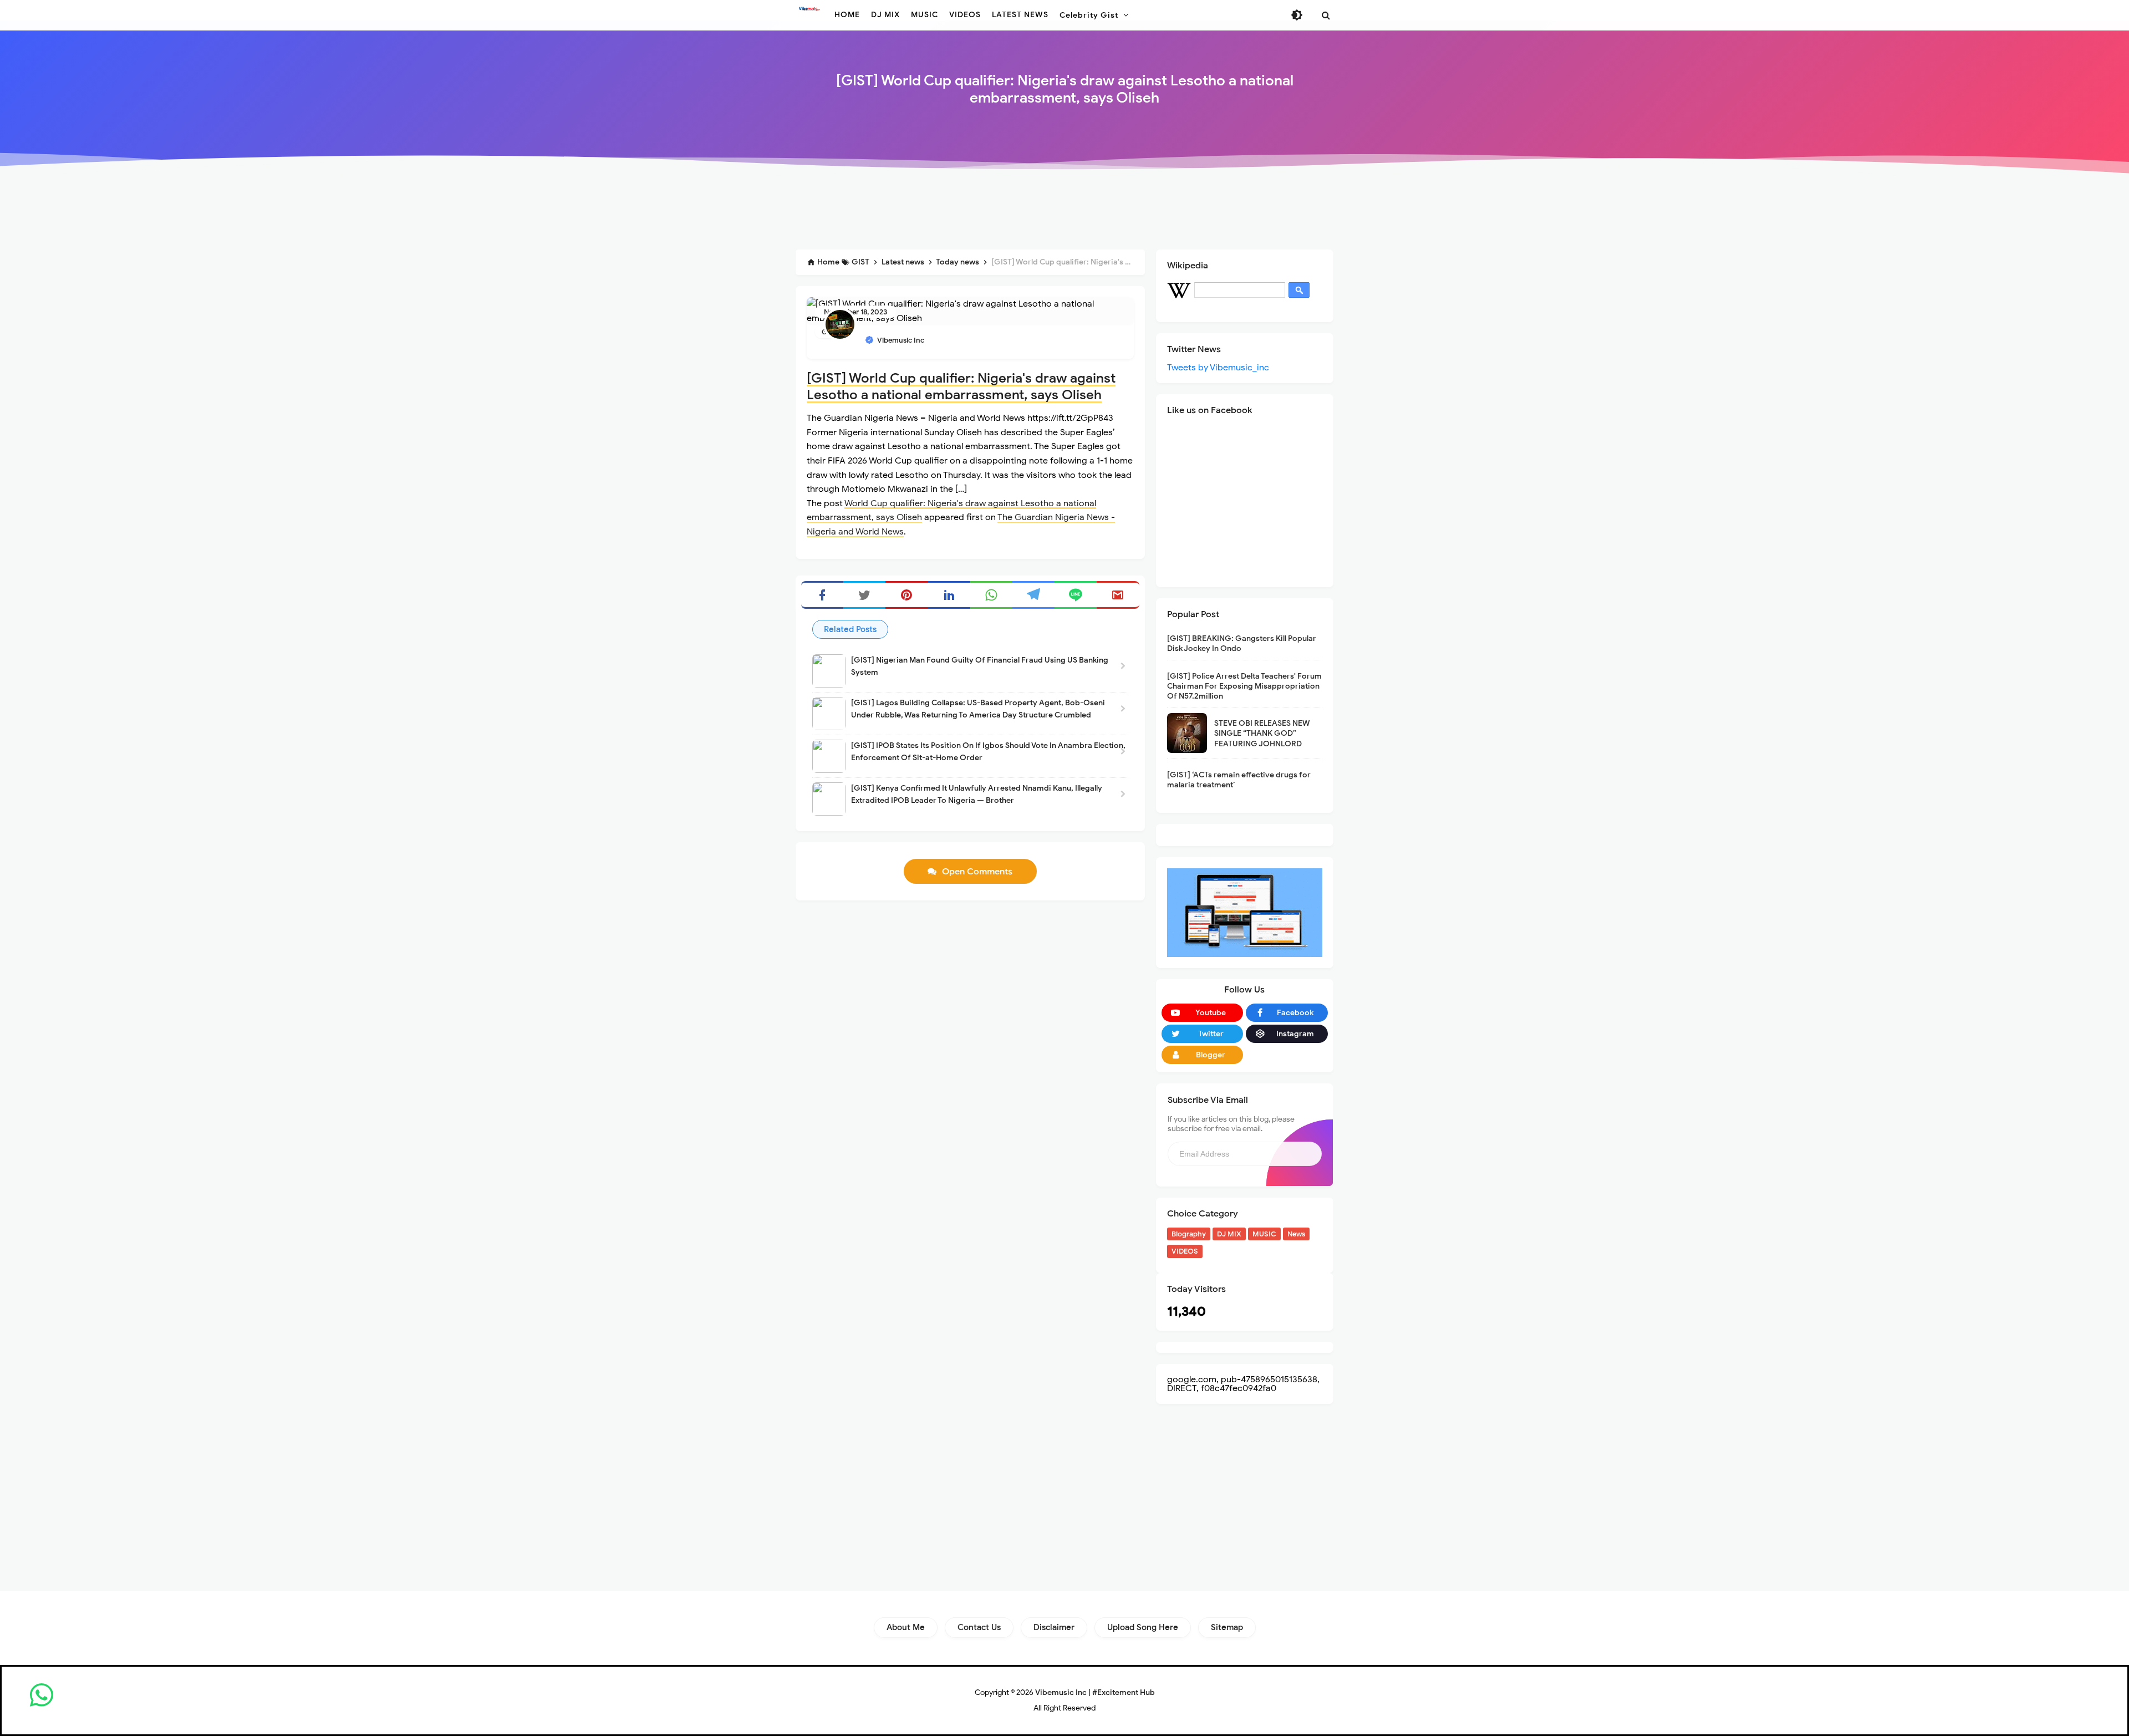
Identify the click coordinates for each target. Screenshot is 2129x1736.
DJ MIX (1229, 1234)
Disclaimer (1054, 1627)
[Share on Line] (1076, 595)
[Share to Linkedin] (949, 595)
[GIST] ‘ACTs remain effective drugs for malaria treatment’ (1239, 780)
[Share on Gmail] (1118, 595)
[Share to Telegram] (1033, 595)
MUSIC (1264, 1234)
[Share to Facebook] (822, 595)
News (1296, 1234)
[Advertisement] (1064, 212)
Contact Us (979, 1627)
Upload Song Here (1143, 1627)
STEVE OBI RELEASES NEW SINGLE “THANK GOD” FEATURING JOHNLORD (1262, 733)
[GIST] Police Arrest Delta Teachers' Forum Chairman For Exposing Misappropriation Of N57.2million (1244, 686)
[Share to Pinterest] (906, 595)
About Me (906, 1627)
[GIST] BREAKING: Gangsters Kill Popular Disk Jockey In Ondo (1242, 643)
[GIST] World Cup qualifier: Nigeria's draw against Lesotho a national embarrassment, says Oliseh (961, 386)
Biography (1189, 1234)
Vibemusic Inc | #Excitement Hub (1095, 1692)
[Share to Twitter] (864, 595)
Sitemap (1227, 1627)
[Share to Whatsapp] (991, 595)
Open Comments (977, 872)
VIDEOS (1185, 1251)
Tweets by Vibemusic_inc (1218, 368)
